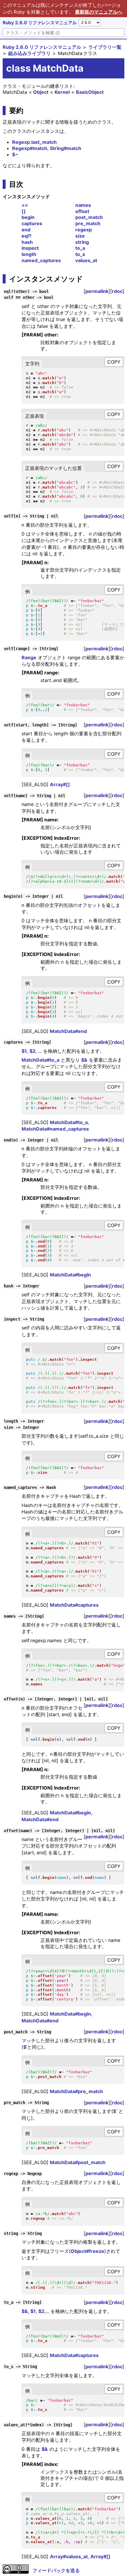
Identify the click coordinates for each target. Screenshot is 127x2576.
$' (25, 2047)
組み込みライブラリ (30, 53)
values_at (86, 260)
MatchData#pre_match (76, 2091)
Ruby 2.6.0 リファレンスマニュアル (40, 23)
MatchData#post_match (78, 2162)
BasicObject (90, 92)
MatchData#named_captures (55, 1129)
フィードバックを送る (56, 2570)
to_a (80, 248)
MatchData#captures (74, 1605)
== (25, 205)
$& (84, 1060)
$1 (24, 1051)
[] (24, 211)
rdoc (117, 291)
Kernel (62, 92)
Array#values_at (69, 2556)
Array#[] (60, 784)
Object (41, 92)
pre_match (88, 223)
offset (82, 211)
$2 (32, 1051)
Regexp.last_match (34, 142)
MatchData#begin (70, 1275)
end (26, 230)
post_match (89, 217)
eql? (26, 236)
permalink (97, 291)
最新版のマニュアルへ (99, 12)
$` (116, 2111)
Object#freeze (87, 2251)
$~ (15, 154)
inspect (30, 248)
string (82, 242)
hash (27, 242)
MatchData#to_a (40, 1060)
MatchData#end (68, 1031)
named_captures (41, 260)
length (29, 254)
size (80, 236)
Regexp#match (30, 148)
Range (29, 657)
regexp (84, 230)
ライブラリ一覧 (105, 47)
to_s (80, 254)
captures (32, 223)
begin (28, 217)
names (83, 205)
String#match (66, 148)
